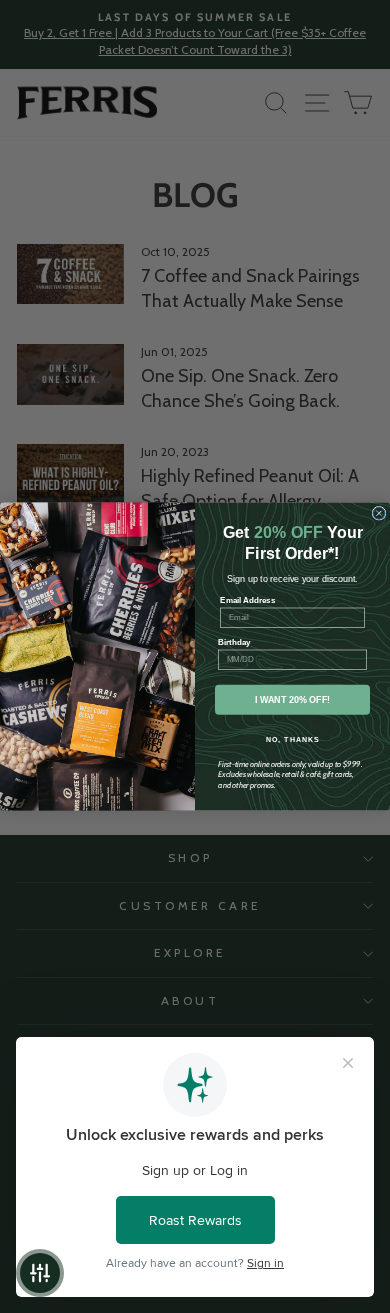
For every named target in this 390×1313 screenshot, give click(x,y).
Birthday (234, 642)
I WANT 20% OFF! (293, 700)
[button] (40, 1273)
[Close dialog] (379, 513)
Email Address (247, 600)
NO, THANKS (293, 740)
